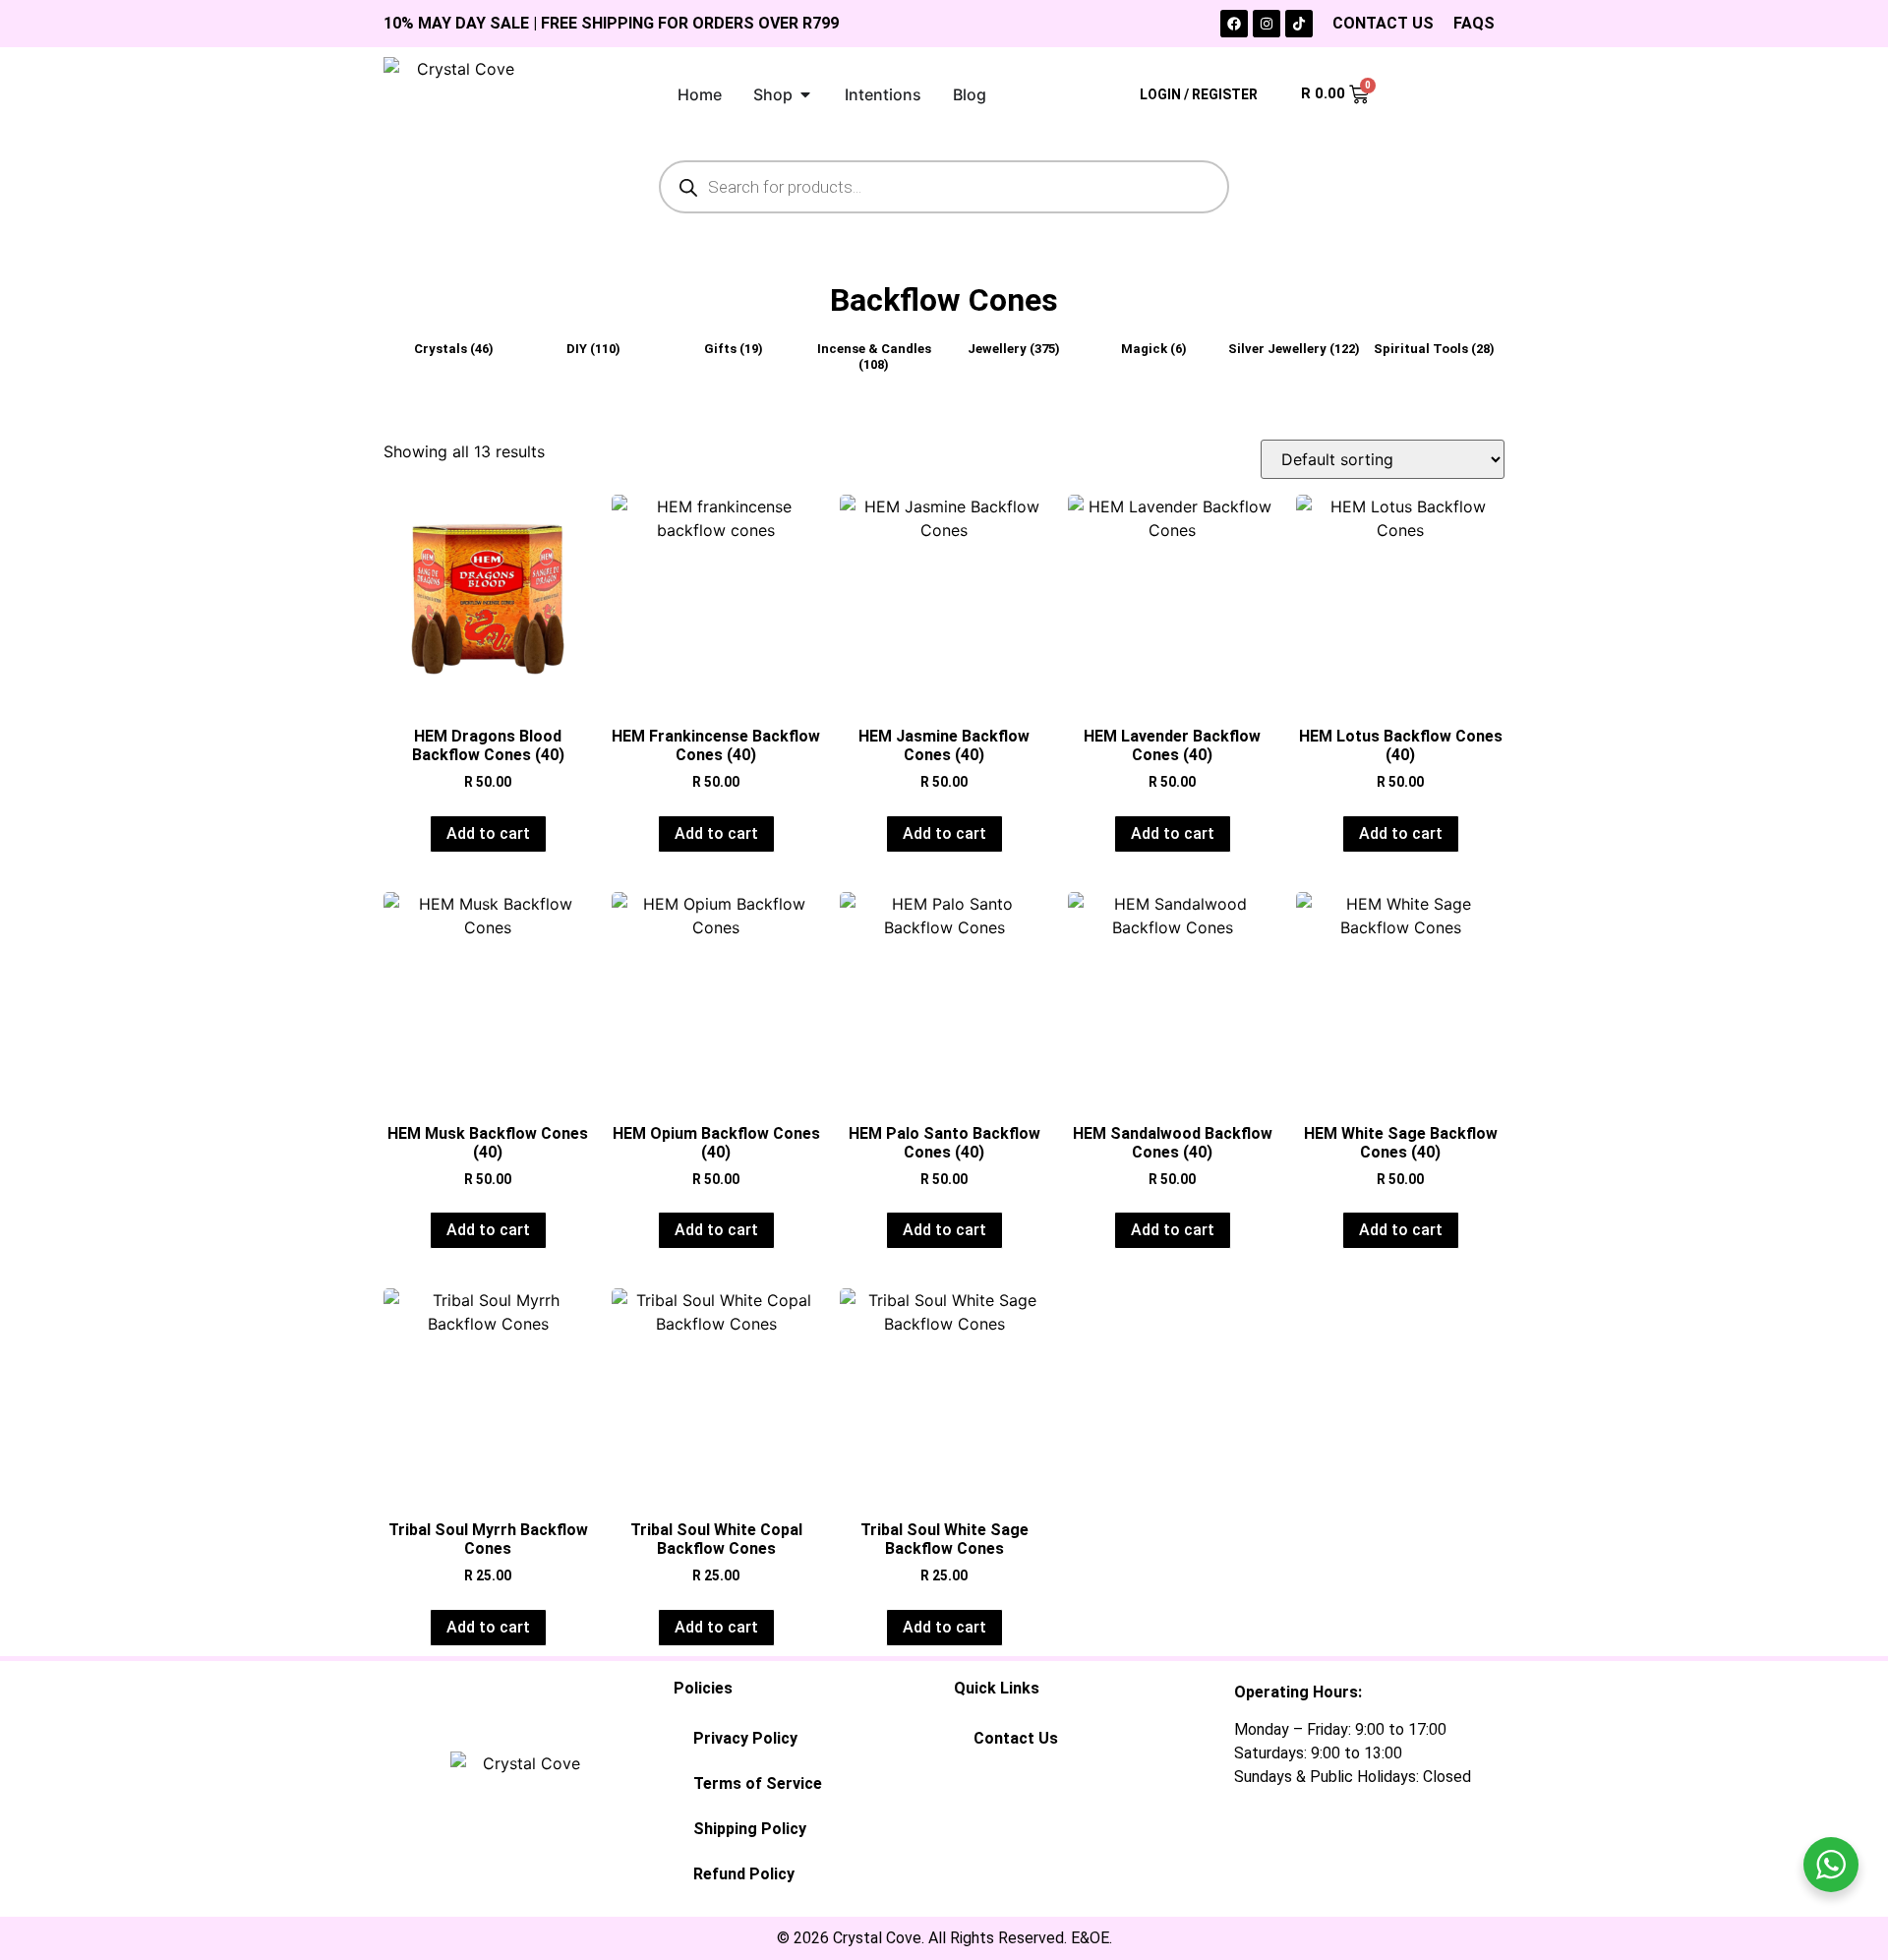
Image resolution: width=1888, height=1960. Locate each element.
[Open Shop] (805, 94)
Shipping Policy (750, 1829)
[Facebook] (1234, 24)
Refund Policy (744, 1874)
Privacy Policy (745, 1738)
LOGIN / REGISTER (1199, 94)
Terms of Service (758, 1783)
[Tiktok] (1299, 24)
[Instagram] (1267, 24)
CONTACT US (1383, 23)
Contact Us (1016, 1738)
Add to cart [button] (488, 833)
